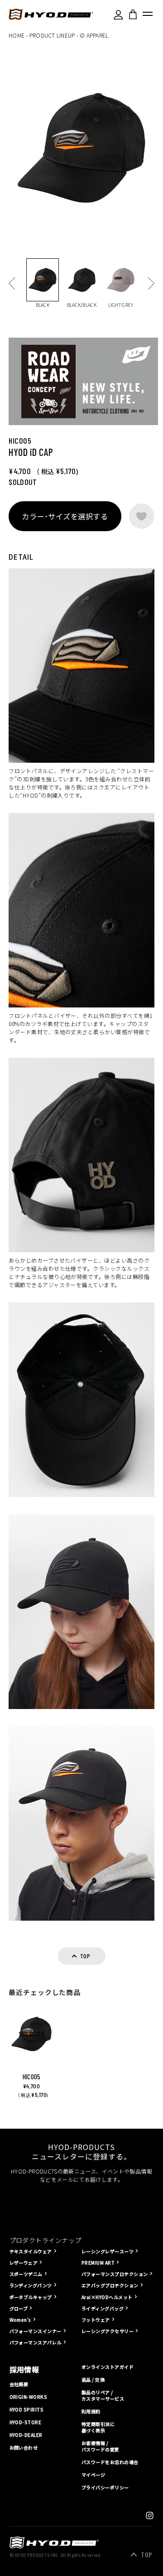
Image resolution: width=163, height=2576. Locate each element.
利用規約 (91, 2411)
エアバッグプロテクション (110, 2285)
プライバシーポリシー (105, 2487)
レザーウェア (24, 2263)
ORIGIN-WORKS (29, 2397)
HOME (17, 35)
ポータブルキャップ (31, 2297)
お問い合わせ (24, 2448)
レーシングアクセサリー (108, 2331)
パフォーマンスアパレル (36, 2342)
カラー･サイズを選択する (65, 516)
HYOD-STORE (26, 2422)
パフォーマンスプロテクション (115, 2274)
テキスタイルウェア (31, 2251)
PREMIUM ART (98, 2263)
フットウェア (96, 2320)
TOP (146, 2555)
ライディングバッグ (103, 2308)
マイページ (93, 2475)
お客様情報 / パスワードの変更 (101, 2446)
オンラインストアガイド (108, 2367)
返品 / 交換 (93, 2380)
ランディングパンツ (31, 2285)
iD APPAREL (94, 35)
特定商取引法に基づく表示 (98, 2427)
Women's (20, 2320)
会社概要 (19, 2384)
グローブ (19, 2308)
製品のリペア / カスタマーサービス (103, 2396)
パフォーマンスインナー (36, 2331)
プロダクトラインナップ (46, 2240)
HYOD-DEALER (26, 2435)
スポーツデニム (26, 2274)
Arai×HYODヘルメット (107, 2297)
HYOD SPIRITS (27, 2410)
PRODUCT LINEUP (52, 35)
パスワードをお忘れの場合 (110, 2462)
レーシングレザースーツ (108, 2251)
